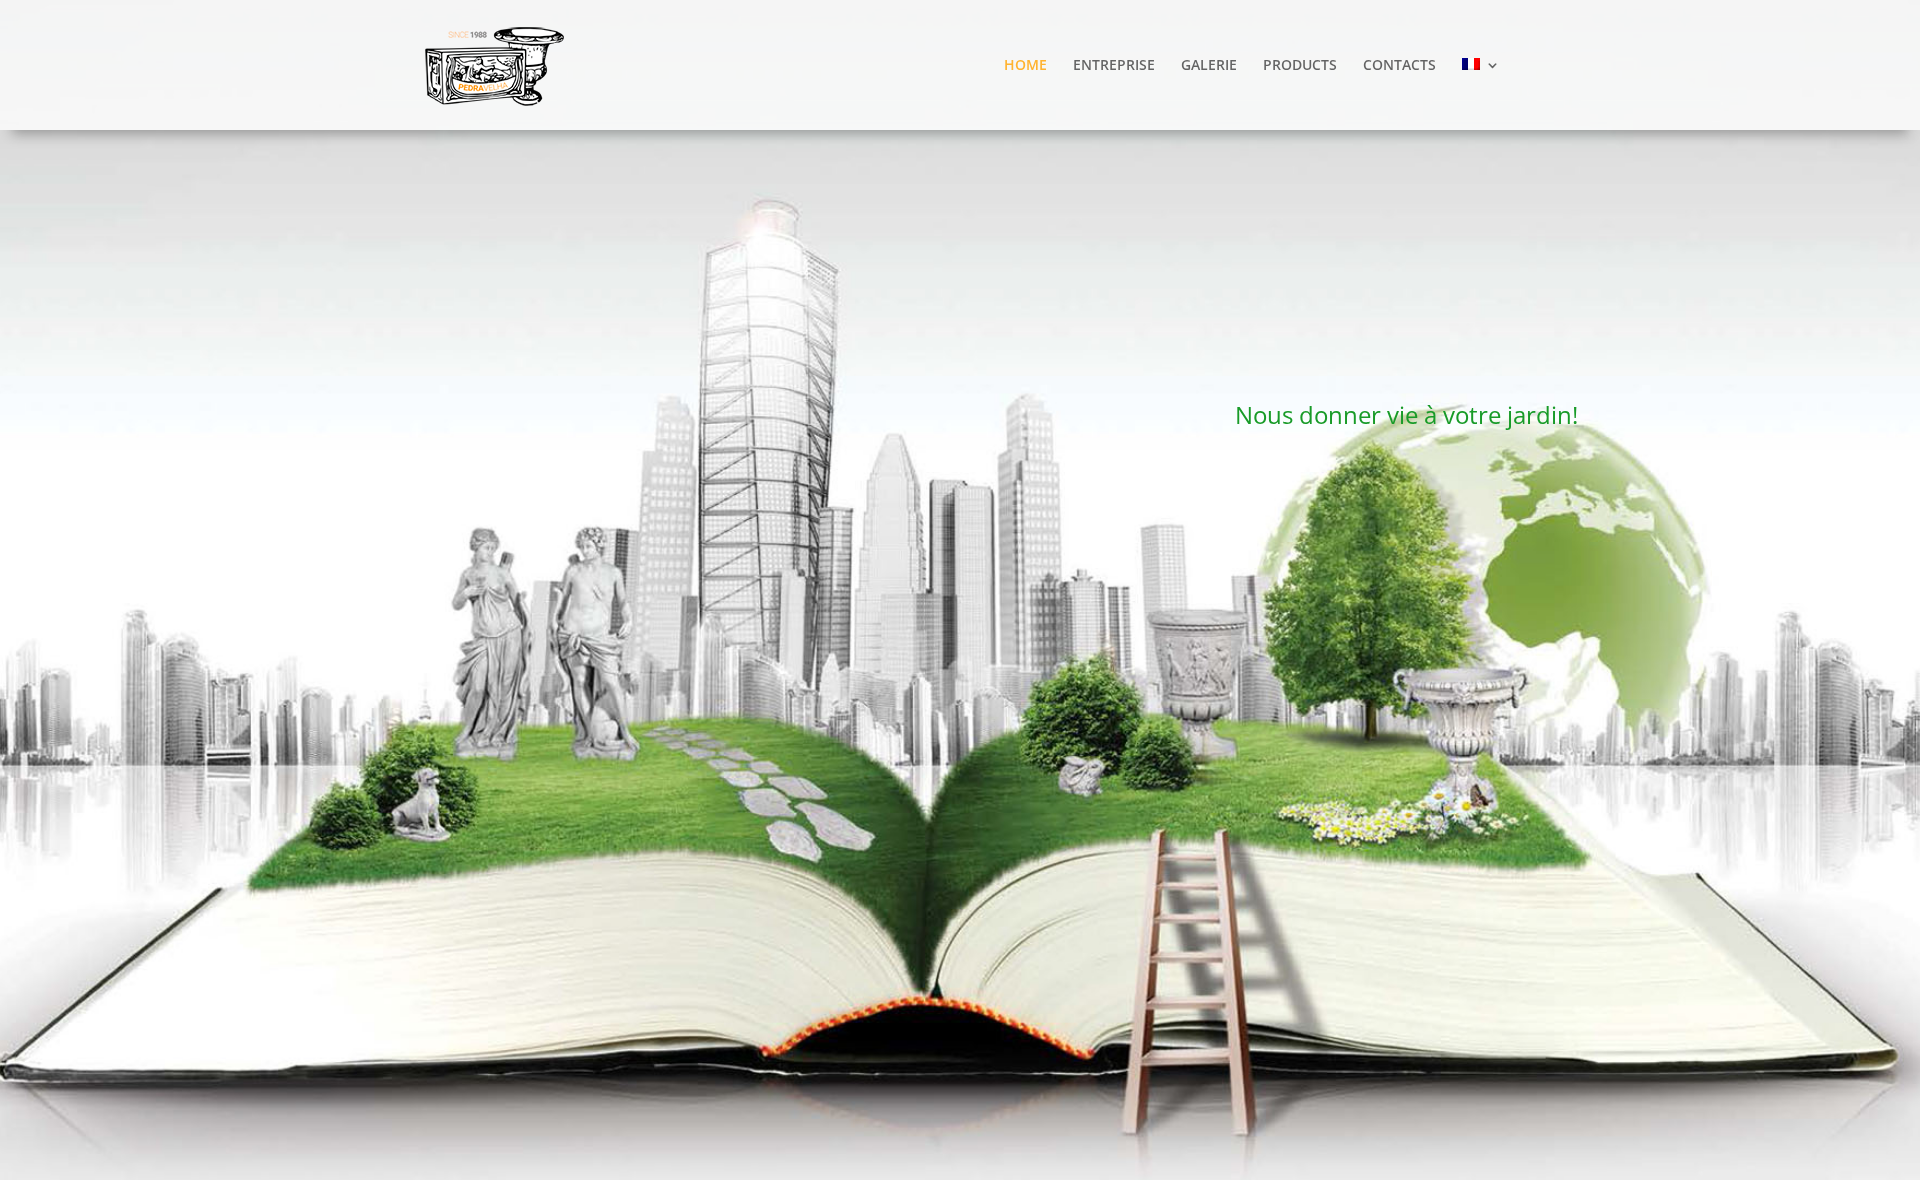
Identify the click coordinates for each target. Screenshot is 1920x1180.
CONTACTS (1399, 66)
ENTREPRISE (1114, 66)
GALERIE (1209, 66)
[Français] (1481, 94)
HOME (1025, 66)
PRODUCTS (1300, 66)
